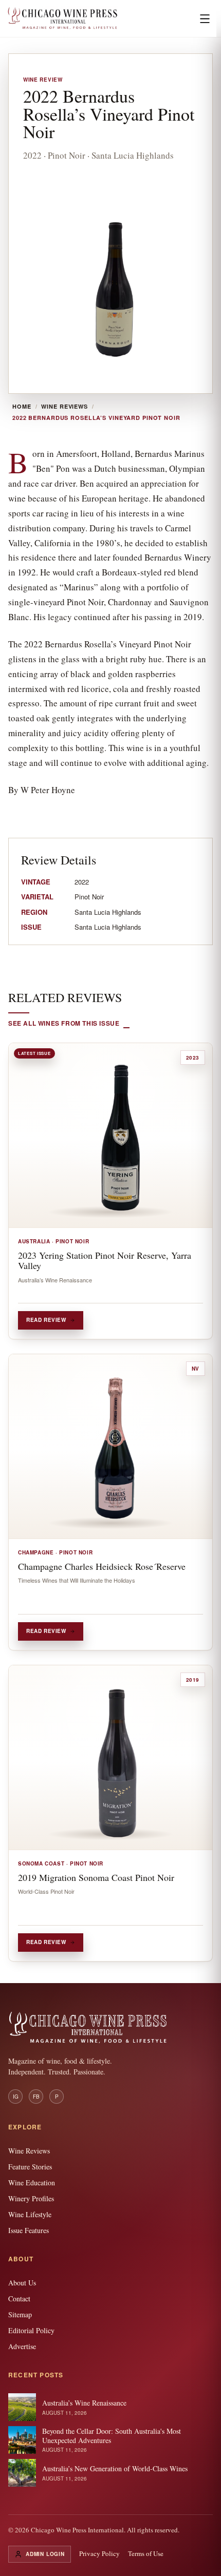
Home (22, 407)
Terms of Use (146, 2553)
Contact (19, 2299)
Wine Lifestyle (30, 2214)
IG (16, 2097)
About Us (22, 2283)
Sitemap (20, 2314)
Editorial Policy (31, 2330)
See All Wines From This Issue (64, 1023)
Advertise (22, 2346)
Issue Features (29, 2230)
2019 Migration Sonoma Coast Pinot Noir (96, 1877)
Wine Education (32, 2183)
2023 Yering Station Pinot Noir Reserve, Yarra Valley (105, 1260)
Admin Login (45, 2554)
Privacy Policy (99, 2553)
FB (36, 2097)
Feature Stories (30, 2167)
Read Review (46, 1320)
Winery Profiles (31, 2198)
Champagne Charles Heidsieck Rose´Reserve (102, 1566)
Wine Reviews (65, 407)
